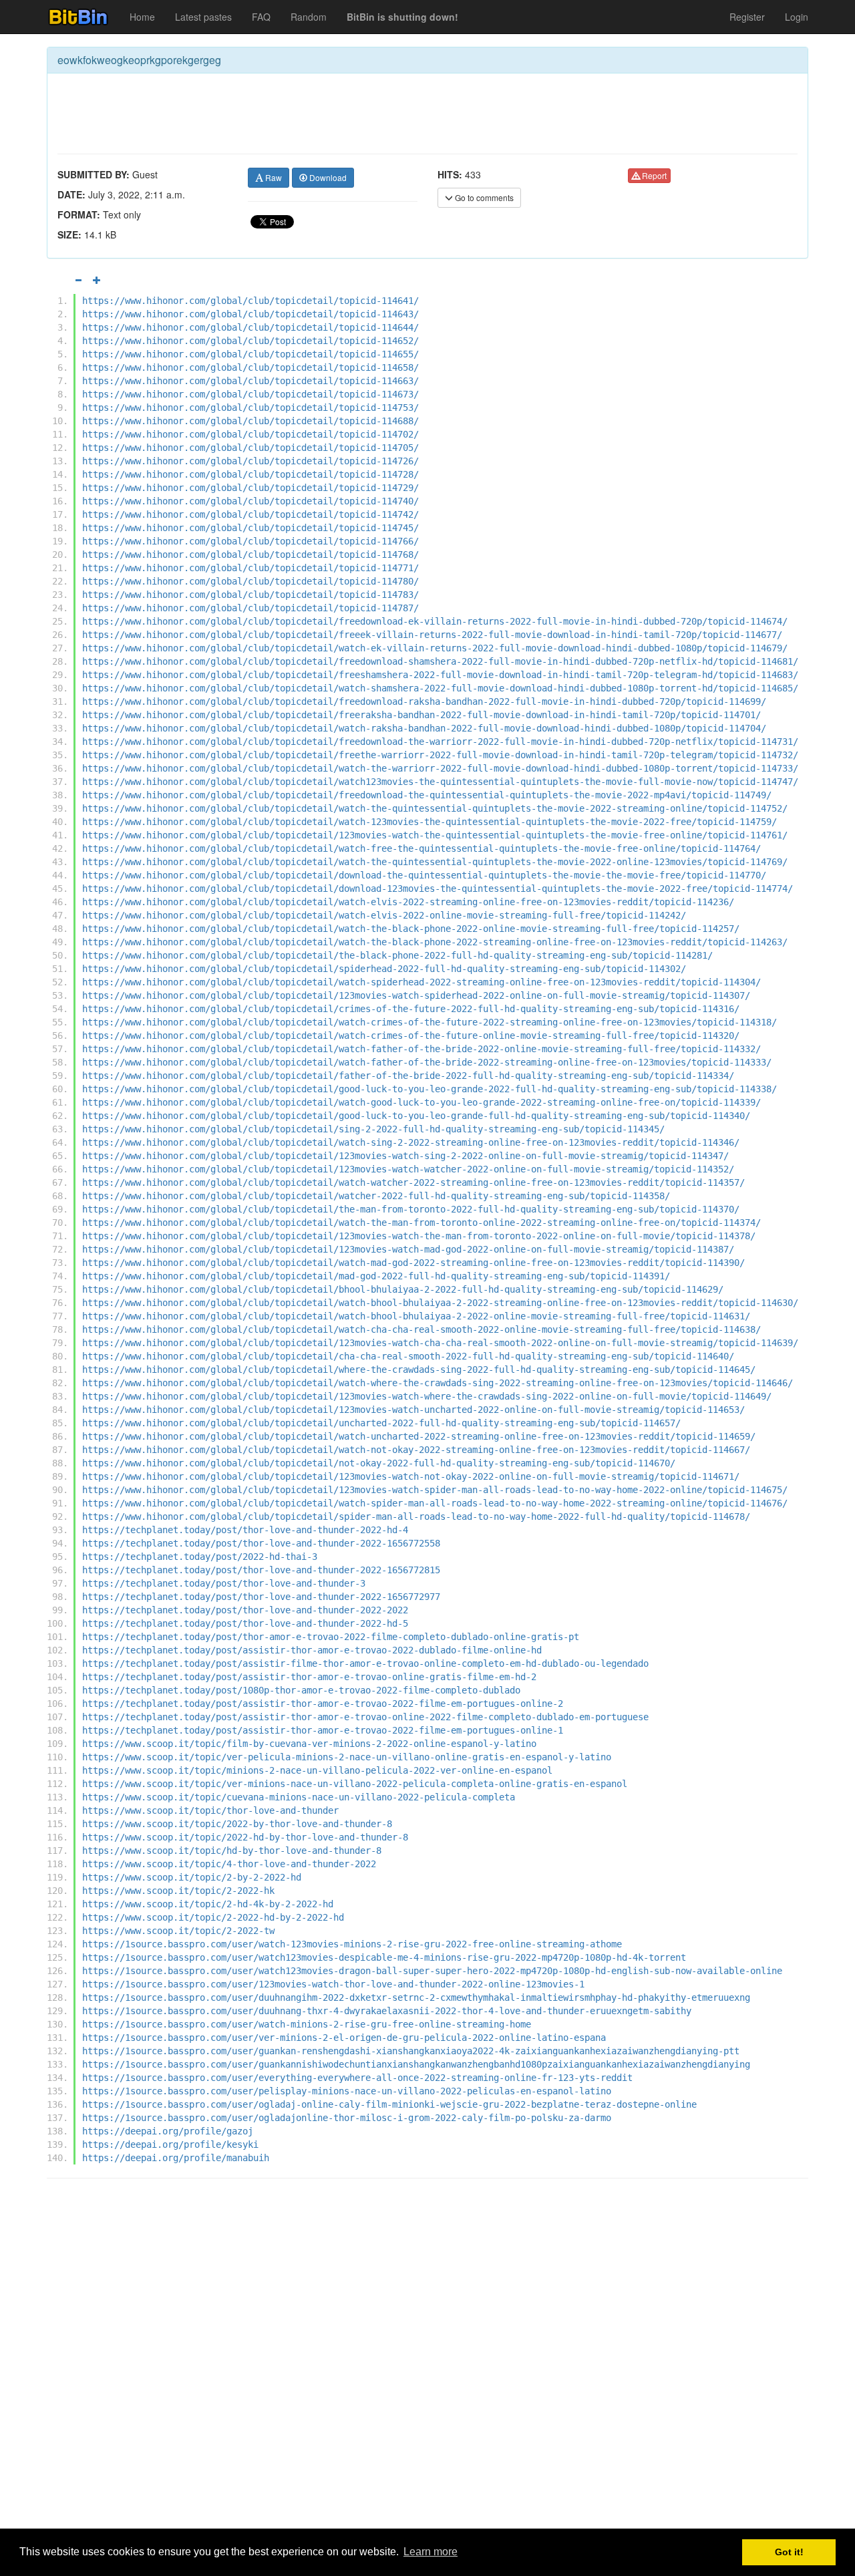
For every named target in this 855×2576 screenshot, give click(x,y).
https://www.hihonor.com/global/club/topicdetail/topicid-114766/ (250, 541)
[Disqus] (427, 2359)
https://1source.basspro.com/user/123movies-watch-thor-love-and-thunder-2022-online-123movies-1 (333, 1984)
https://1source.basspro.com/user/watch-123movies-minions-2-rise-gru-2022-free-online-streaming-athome (352, 1944)
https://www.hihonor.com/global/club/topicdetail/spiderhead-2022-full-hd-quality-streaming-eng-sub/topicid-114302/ (384, 969)
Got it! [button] (789, 2552)
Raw (273, 177)
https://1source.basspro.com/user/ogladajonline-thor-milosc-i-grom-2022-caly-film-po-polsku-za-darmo (347, 2118)
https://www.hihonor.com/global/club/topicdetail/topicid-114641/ (250, 301)
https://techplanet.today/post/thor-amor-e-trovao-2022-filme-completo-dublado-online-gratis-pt (331, 1637)
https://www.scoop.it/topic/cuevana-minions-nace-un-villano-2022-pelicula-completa (299, 1797)
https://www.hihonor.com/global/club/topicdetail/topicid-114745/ (250, 528)
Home (142, 17)
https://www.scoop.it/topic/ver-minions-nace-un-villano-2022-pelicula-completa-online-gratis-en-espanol (355, 1784)
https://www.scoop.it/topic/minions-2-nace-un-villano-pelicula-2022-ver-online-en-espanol (317, 1770)
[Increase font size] (97, 280)
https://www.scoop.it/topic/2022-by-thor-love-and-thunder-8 (237, 1824)
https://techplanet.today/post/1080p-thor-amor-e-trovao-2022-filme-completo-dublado (301, 1690)
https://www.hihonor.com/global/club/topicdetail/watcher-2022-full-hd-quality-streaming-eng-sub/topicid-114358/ (376, 1196)
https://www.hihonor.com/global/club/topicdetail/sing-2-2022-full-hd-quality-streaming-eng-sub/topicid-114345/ (373, 1129)
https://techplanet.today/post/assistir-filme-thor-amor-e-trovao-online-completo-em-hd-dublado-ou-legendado (365, 1663)
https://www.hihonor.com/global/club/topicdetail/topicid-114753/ (250, 408)
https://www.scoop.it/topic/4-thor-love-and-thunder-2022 (229, 1864)
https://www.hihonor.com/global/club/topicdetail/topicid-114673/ (250, 394)
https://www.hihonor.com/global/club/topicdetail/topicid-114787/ (250, 608)
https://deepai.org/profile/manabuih (176, 2158)
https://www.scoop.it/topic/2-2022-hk (178, 1891)
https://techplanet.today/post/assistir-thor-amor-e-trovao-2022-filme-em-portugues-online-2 (323, 1704)
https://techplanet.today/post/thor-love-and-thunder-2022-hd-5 (245, 1623)
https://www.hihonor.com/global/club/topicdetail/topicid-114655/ (250, 354)
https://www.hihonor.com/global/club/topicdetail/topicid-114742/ (250, 514)
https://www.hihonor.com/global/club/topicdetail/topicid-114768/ (250, 554)
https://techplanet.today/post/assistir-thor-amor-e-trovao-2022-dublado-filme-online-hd (312, 1650)
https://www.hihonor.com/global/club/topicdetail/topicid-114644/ (250, 327)
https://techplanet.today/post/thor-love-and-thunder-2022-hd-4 (245, 1530)
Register (747, 17)
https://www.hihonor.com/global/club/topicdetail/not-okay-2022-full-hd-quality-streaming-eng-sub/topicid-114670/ (379, 1463)
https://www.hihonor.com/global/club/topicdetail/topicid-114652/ (250, 341)
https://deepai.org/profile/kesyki (170, 2144)
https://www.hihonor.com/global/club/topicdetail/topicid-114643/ (250, 314)
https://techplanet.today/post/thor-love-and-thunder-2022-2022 (245, 1610)
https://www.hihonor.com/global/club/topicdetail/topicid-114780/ (250, 581)
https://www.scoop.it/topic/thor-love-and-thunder (210, 1810)
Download (327, 177)
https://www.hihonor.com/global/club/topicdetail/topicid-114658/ (250, 367)
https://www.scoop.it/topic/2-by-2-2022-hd (192, 1877)
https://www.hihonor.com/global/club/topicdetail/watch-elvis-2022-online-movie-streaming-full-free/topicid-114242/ (384, 915)
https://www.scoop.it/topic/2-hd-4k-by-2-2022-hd (208, 1904)
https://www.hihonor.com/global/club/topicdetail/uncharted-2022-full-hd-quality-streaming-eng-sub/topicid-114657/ (381, 1423)
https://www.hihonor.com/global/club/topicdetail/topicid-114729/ (250, 488)
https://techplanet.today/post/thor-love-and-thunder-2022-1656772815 (261, 1570)
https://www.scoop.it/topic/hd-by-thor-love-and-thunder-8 (232, 1850)
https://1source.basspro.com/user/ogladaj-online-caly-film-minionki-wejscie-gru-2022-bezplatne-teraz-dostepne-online (389, 2104)
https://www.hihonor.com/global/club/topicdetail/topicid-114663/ (250, 381)
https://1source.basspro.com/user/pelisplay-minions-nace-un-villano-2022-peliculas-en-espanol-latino (347, 2091)
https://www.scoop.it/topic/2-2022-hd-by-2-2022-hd (213, 1917)
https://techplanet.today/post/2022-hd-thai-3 (200, 1557)
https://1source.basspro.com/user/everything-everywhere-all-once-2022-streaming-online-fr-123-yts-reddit (357, 2078)
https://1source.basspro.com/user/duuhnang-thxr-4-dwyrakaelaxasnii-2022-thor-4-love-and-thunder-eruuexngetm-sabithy (387, 2011)
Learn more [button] (431, 2552)
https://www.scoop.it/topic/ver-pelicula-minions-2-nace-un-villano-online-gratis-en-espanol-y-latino (347, 1757)
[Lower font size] (78, 280)
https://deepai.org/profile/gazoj (168, 2131)
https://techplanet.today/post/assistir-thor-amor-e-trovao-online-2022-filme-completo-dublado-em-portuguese (365, 1717)
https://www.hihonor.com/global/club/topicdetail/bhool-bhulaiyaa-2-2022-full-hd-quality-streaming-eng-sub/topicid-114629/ (403, 1289)
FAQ (261, 17)
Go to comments (483, 197)
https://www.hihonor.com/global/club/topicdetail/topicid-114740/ (250, 501)
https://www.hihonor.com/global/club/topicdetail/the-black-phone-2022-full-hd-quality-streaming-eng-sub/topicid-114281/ (397, 955)
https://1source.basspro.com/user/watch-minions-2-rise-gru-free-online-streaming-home (307, 2024)
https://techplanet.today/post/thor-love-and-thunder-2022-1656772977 (261, 1597)
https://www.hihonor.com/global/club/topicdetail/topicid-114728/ (250, 474)
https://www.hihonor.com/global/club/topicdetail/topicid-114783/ (250, 595)
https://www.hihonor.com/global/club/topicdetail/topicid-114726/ (250, 461)
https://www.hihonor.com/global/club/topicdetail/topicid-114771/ (250, 568)
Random (309, 17)
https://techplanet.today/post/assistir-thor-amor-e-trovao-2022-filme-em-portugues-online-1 (323, 1730)
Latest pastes (203, 17)
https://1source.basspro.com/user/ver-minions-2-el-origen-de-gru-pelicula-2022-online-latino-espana (344, 2038)
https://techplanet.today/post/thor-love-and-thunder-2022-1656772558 (261, 1543)
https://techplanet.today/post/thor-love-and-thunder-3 (224, 1583)
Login (797, 17)
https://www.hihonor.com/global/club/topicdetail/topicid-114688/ (250, 421)
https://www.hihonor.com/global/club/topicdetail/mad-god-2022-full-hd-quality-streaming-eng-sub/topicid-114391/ (376, 1276)
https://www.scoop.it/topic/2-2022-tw (178, 1931)
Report (653, 175)
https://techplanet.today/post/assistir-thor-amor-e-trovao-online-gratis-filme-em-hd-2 (309, 1677)
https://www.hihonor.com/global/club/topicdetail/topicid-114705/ (250, 448)
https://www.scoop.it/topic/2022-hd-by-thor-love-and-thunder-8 (245, 1837)
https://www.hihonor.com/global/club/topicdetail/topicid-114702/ (250, 434)
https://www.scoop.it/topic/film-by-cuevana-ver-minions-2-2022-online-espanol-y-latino (309, 1744)
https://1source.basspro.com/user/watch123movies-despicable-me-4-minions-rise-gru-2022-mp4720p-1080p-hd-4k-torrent (384, 1957)
